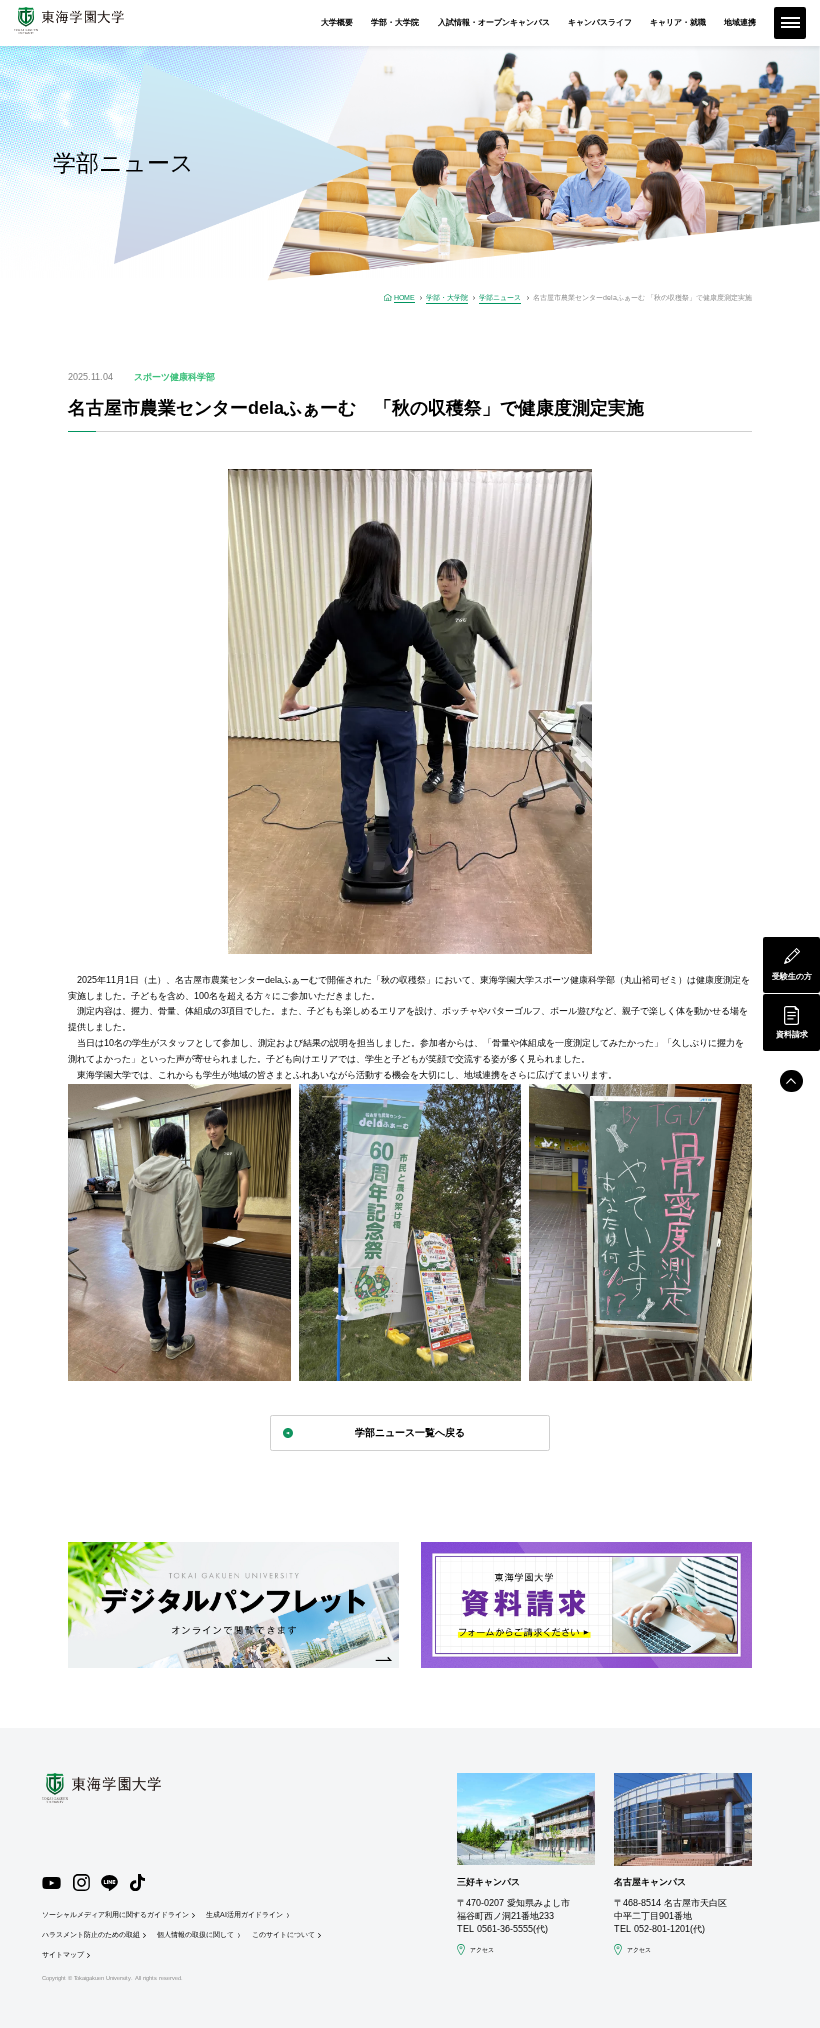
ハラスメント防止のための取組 (91, 1934)
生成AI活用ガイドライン (244, 1914)
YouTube (52, 1882)
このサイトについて (283, 1934)
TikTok (137, 1882)
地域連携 (740, 22)
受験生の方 (792, 976)
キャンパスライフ (600, 22)
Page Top (791, 1081)
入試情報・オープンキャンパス (494, 22)
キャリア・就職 (678, 22)
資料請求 (792, 1034)
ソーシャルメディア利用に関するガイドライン (115, 1914)
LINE (109, 1882)
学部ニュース (500, 297)
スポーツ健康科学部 (174, 377)
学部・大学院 (395, 22)
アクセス (482, 1949)
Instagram (81, 1882)
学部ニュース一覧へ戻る (410, 1432)
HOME (404, 297)
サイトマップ (63, 1954)
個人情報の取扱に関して (195, 1934)
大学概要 (337, 22)
